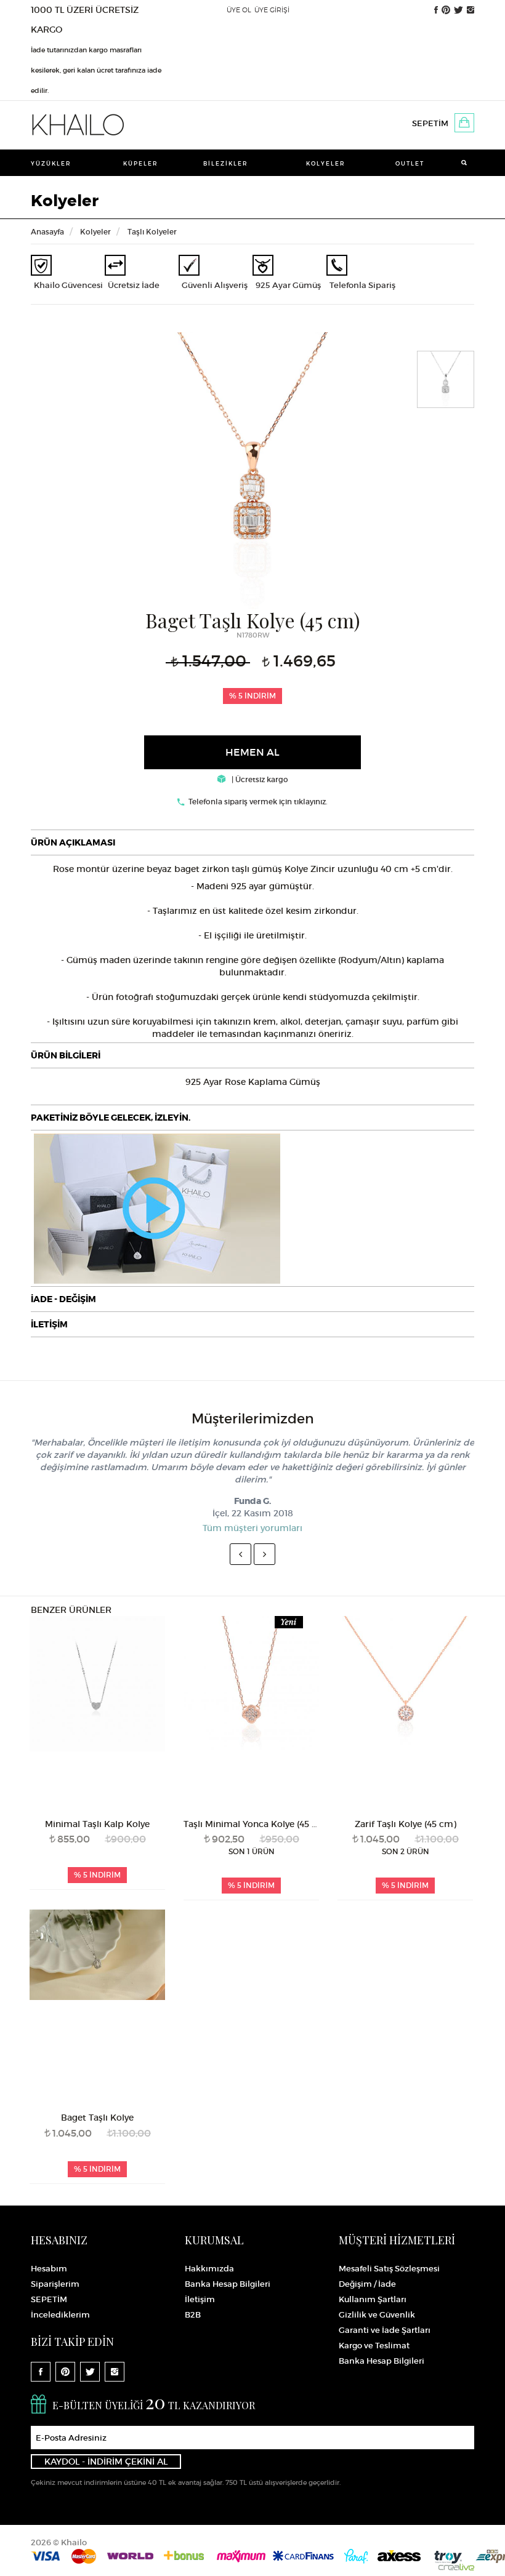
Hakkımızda (209, 2269)
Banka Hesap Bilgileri (228, 2284)
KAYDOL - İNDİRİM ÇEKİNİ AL (106, 2462)
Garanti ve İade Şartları (385, 2330)
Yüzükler (51, 163)
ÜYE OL (239, 10)
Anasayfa (47, 232)
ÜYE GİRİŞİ (272, 10)
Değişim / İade (367, 2284)
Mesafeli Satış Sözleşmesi (389, 2269)
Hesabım (49, 2269)
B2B (193, 2315)
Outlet (410, 163)
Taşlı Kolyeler (152, 232)
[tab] (252, 842)
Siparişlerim (55, 2284)
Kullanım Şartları (373, 2299)
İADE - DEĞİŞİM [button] (63, 1299)
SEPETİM (430, 123)
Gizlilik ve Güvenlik (377, 2315)
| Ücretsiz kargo (259, 779)
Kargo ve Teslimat (374, 2346)
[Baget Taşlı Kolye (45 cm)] (252, 469)
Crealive (456, 2567)
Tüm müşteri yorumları (252, 1528)
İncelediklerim (60, 2315)
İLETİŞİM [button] (49, 1324)
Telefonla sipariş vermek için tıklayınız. (258, 802)
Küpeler (141, 163)
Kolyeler (326, 163)
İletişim (200, 2299)
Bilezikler (226, 163)
